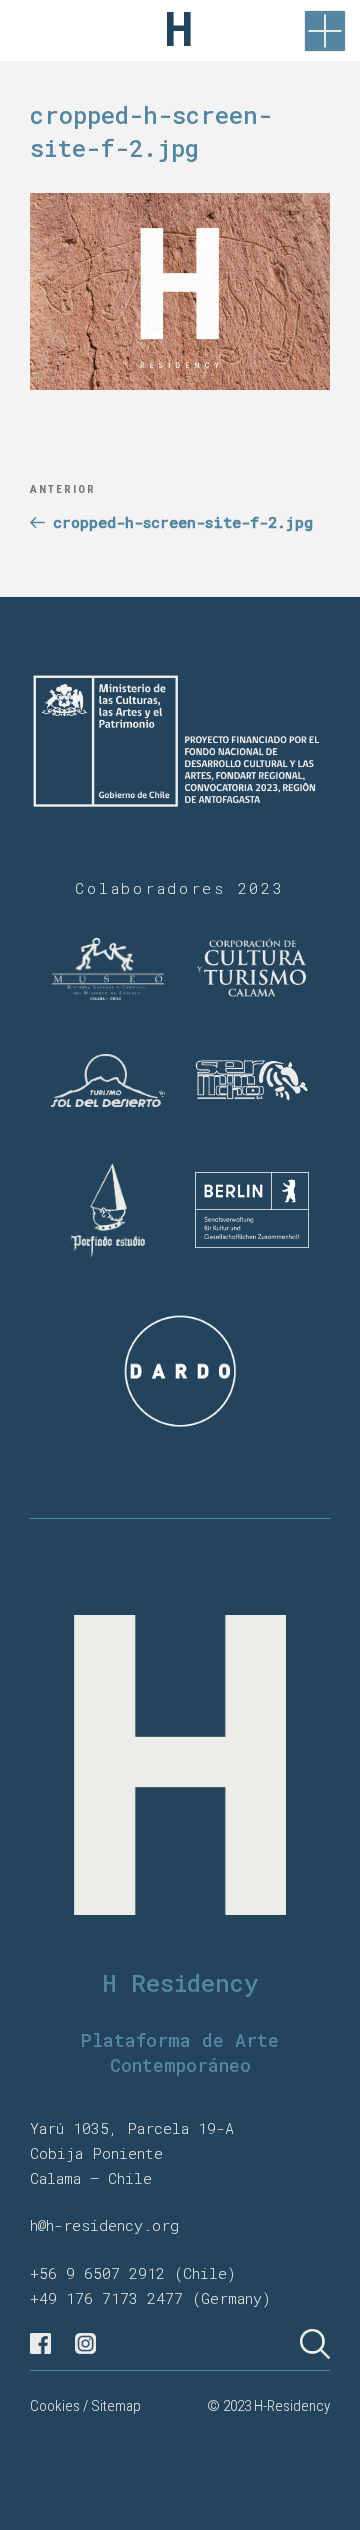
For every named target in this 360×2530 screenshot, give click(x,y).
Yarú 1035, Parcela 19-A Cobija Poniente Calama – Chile (132, 2153)
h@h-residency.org (104, 2225)
